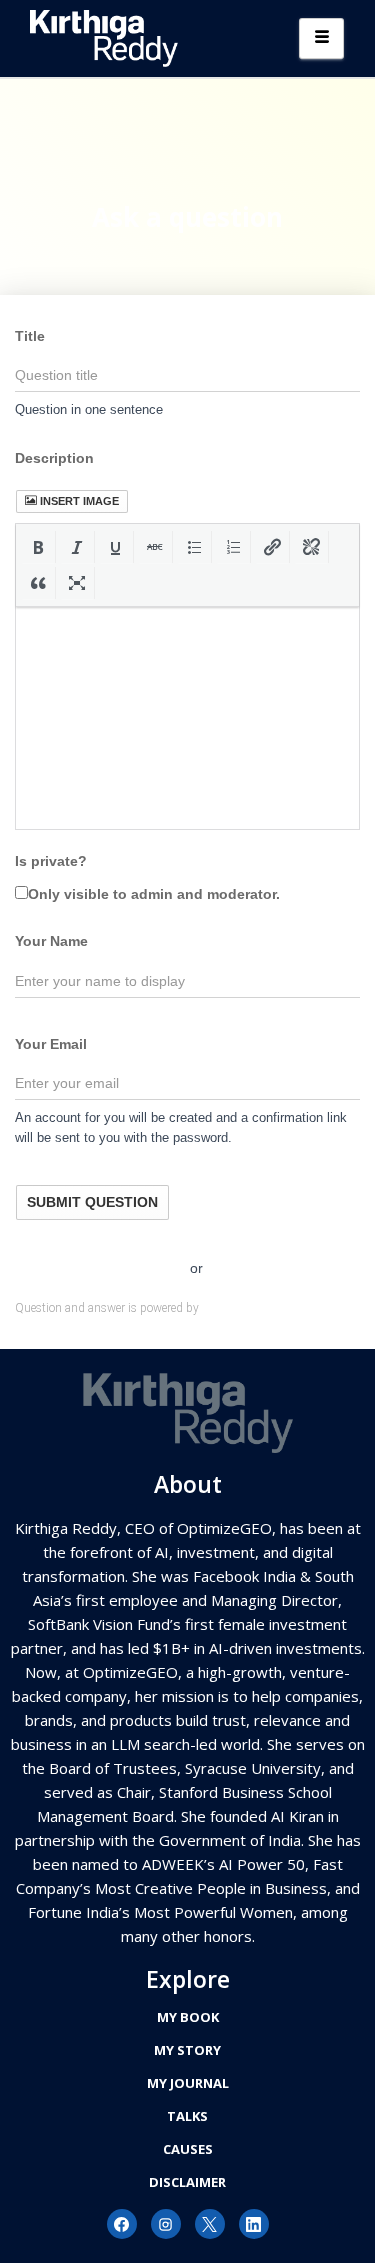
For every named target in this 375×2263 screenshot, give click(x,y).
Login (230, 1268)
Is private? (51, 861)
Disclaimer (187, 2182)
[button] (38, 547)
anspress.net (235, 1308)
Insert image (79, 501)
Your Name (51, 941)
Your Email (51, 1044)
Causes (188, 2149)
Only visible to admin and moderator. (154, 894)
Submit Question (92, 1202)
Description (54, 458)
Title (30, 336)
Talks (187, 2116)
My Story (187, 2050)
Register (153, 1268)
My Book (188, 2017)
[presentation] (38, 547)
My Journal (188, 2083)
